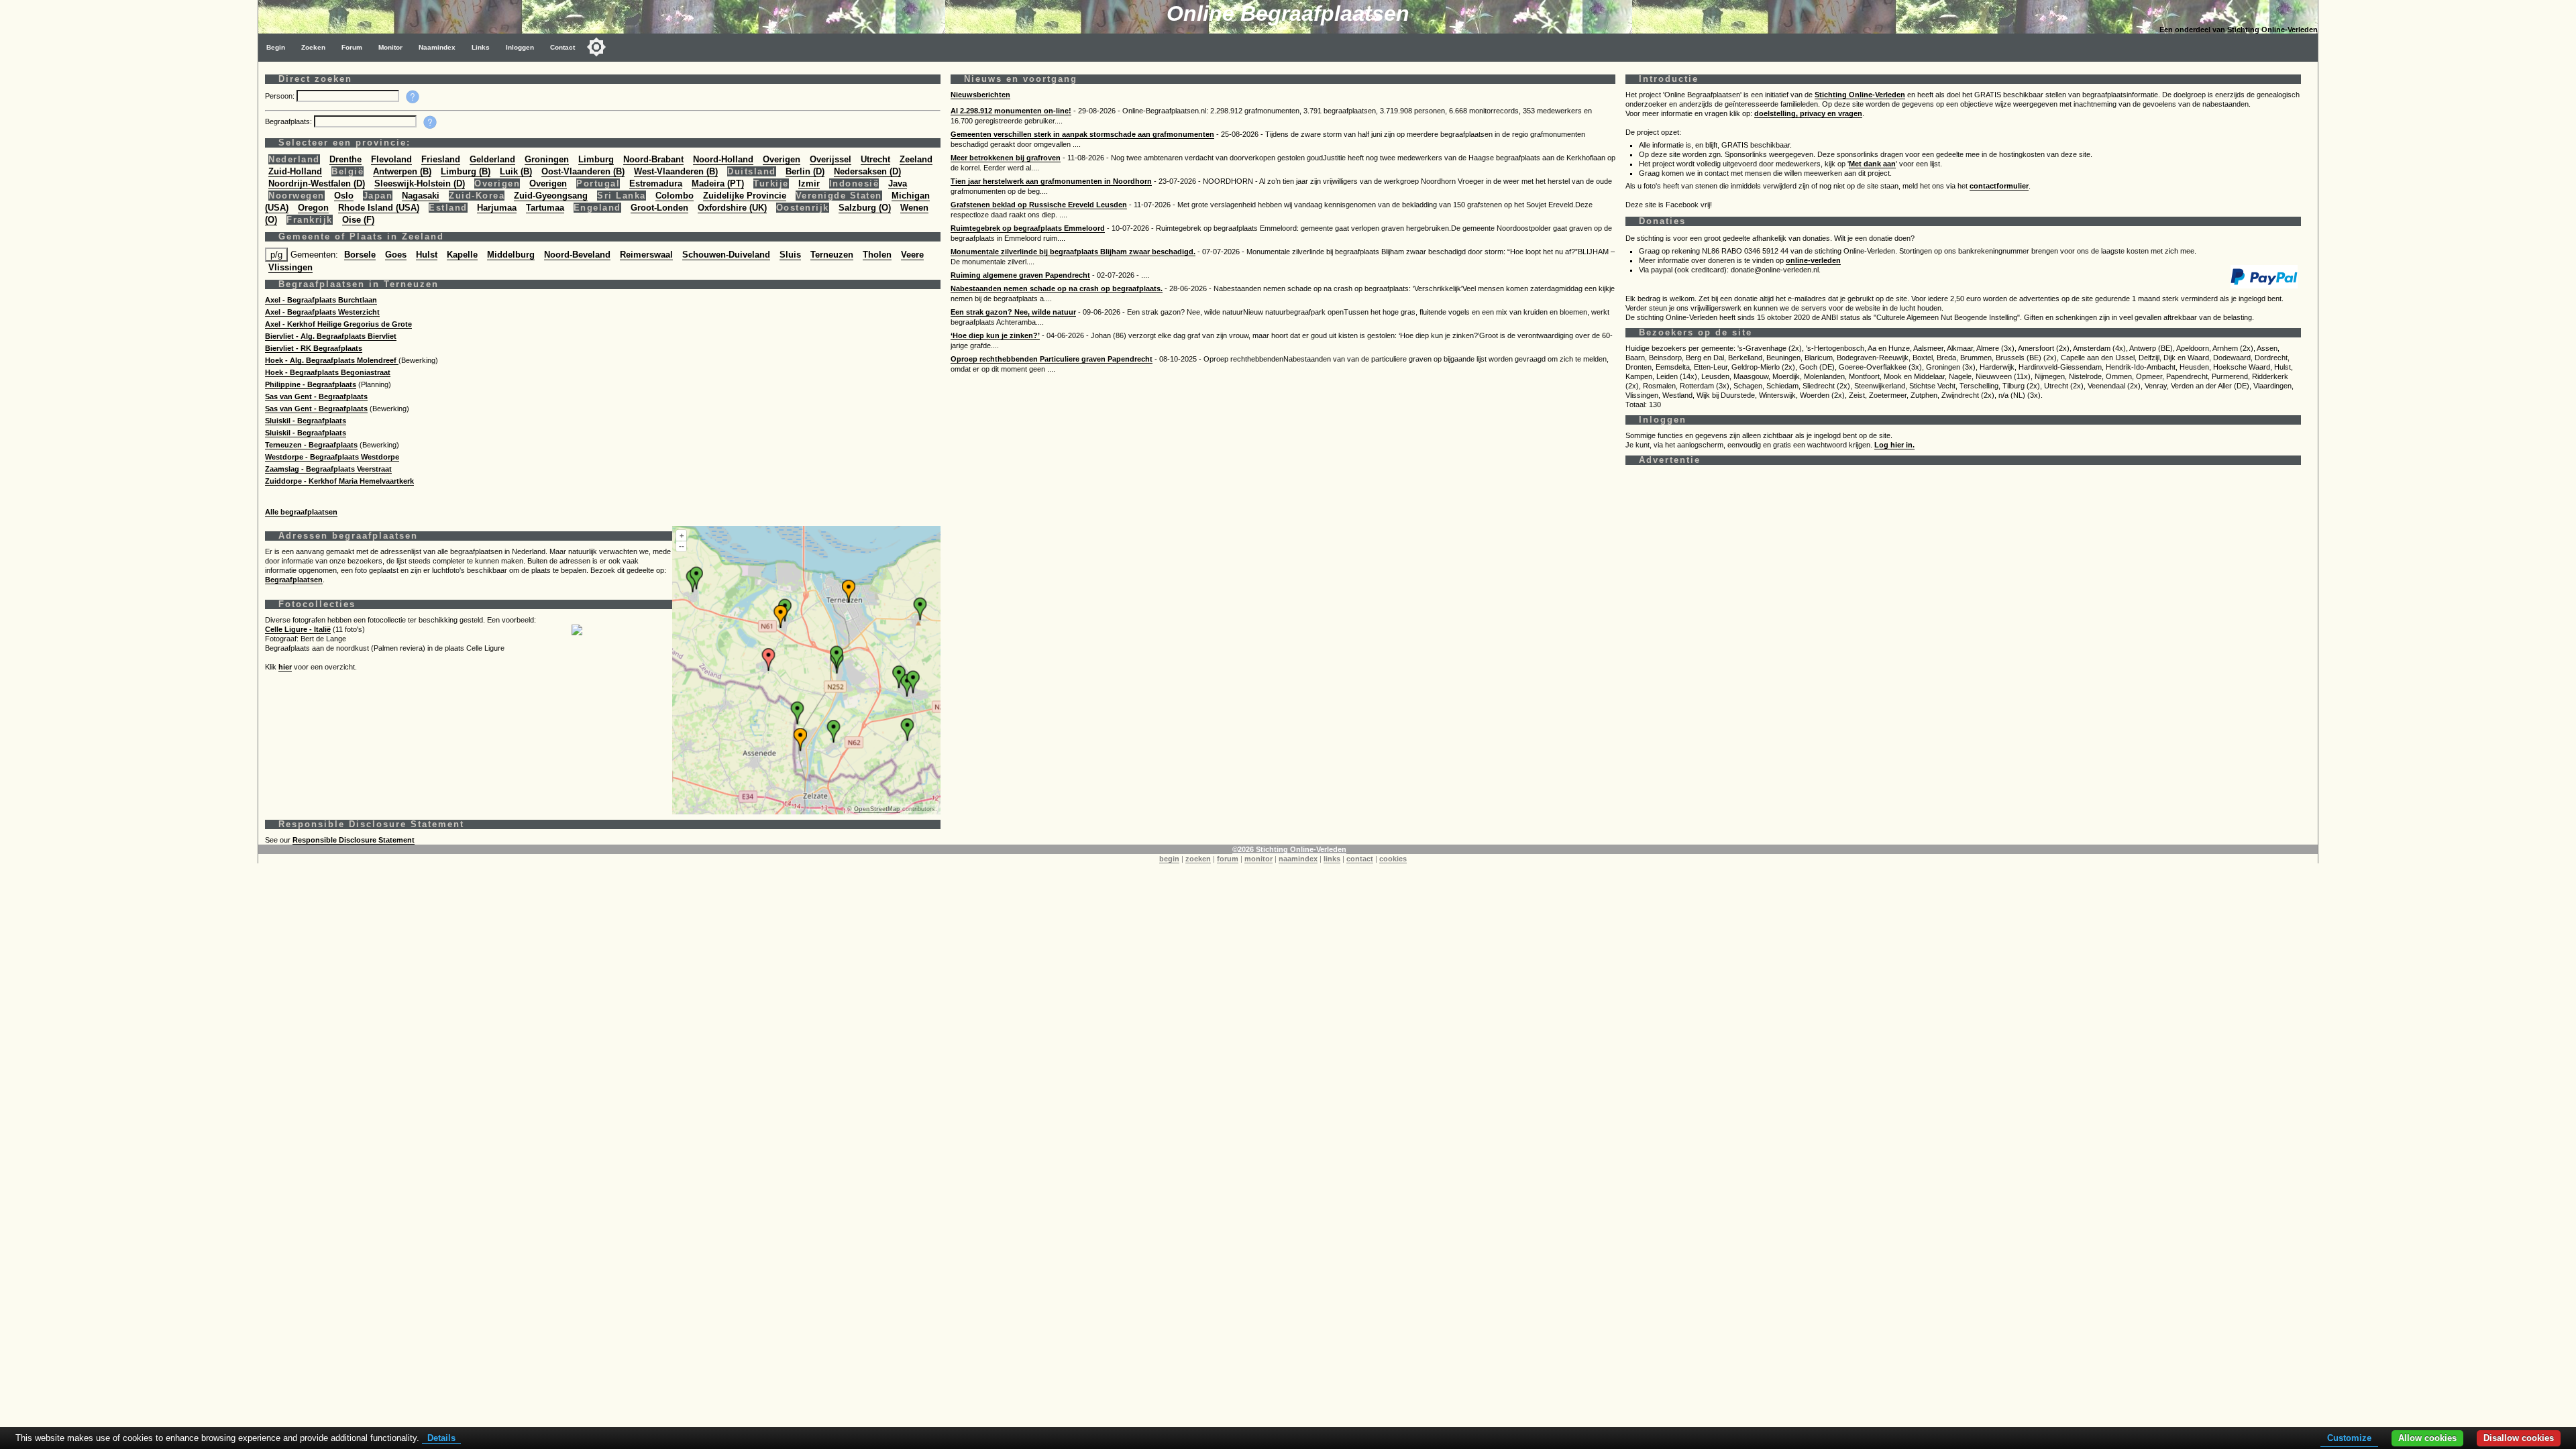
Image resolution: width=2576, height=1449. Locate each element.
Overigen (782, 159)
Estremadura (656, 183)
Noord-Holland (723, 159)
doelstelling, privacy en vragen (1808, 113)
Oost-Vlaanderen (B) (583, 171)
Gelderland (492, 159)
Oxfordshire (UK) (732, 208)
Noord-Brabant (653, 159)
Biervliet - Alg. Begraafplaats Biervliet (331, 336)
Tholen (877, 255)
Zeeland (916, 159)
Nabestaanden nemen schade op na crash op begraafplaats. (1057, 288)
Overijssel (830, 159)
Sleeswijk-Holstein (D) (420, 183)
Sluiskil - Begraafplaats (306, 421)
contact (1360, 859)
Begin (276, 47)
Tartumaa (545, 208)
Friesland (441, 159)
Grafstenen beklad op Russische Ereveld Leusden (1039, 205)
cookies (1393, 859)
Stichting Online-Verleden (1860, 95)
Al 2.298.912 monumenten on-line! (1011, 111)
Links (481, 47)
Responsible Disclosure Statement (354, 840)
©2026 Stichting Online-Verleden (1289, 849)
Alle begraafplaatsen (301, 512)
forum (1228, 859)
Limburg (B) (466, 171)
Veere (912, 255)
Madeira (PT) (718, 183)
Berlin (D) (805, 171)
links (1332, 859)
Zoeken (313, 47)
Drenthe (345, 159)
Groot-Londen (659, 208)
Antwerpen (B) (402, 171)
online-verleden (1813, 260)
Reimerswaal (646, 255)
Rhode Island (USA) (379, 208)
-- (682, 546)
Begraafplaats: (289, 121)
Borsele (360, 255)
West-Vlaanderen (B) (676, 171)
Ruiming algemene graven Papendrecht (1020, 275)
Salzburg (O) (865, 208)
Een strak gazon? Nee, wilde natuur (1013, 312)
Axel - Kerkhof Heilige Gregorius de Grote (338, 324)
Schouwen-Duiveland (726, 255)
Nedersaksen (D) (867, 171)
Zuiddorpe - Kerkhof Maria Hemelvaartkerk (339, 481)
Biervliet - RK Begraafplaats (314, 348)
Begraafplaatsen (294, 580)
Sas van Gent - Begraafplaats (316, 396)
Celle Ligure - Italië (298, 629)
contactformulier (1999, 186)
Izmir (809, 183)
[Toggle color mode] (596, 47)
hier (285, 667)
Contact (562, 47)
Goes (396, 255)
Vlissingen (290, 267)
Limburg (596, 159)
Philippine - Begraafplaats (311, 384)
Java (898, 183)
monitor (1258, 859)
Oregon (313, 208)
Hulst (427, 255)
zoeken (1198, 859)
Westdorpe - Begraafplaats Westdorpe (332, 457)
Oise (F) (358, 220)
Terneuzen (832, 255)
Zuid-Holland (295, 171)
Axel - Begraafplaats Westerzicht (322, 312)
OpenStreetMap (877, 809)
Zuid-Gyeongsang (551, 196)
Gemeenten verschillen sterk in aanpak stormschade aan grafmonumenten (1082, 134)
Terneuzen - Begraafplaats (311, 445)
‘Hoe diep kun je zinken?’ (995, 335)
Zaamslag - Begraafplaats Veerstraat (328, 469)
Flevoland (391, 159)
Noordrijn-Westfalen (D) (317, 183)
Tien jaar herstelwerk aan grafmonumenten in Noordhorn (1051, 181)
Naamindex (437, 47)
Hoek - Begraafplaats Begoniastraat (328, 372)
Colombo (675, 196)
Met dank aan (1872, 164)
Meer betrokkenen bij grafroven (1006, 158)
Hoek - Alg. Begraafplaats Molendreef (332, 360)
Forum (352, 47)
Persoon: (281, 96)
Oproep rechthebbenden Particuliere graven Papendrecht (1052, 359)
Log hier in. (1894, 445)
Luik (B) (516, 171)
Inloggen (520, 47)
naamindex (1298, 859)
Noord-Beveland (577, 255)
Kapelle (462, 255)
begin (1169, 859)
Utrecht (875, 159)
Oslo (344, 196)
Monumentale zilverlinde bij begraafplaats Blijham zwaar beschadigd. (1073, 252)
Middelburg (511, 255)
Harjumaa (497, 208)
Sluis (790, 255)
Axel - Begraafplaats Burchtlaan (321, 300)
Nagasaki (421, 196)
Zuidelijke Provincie (745, 196)
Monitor (390, 47)
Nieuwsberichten (980, 95)
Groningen (547, 159)
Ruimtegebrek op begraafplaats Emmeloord (1028, 228)
